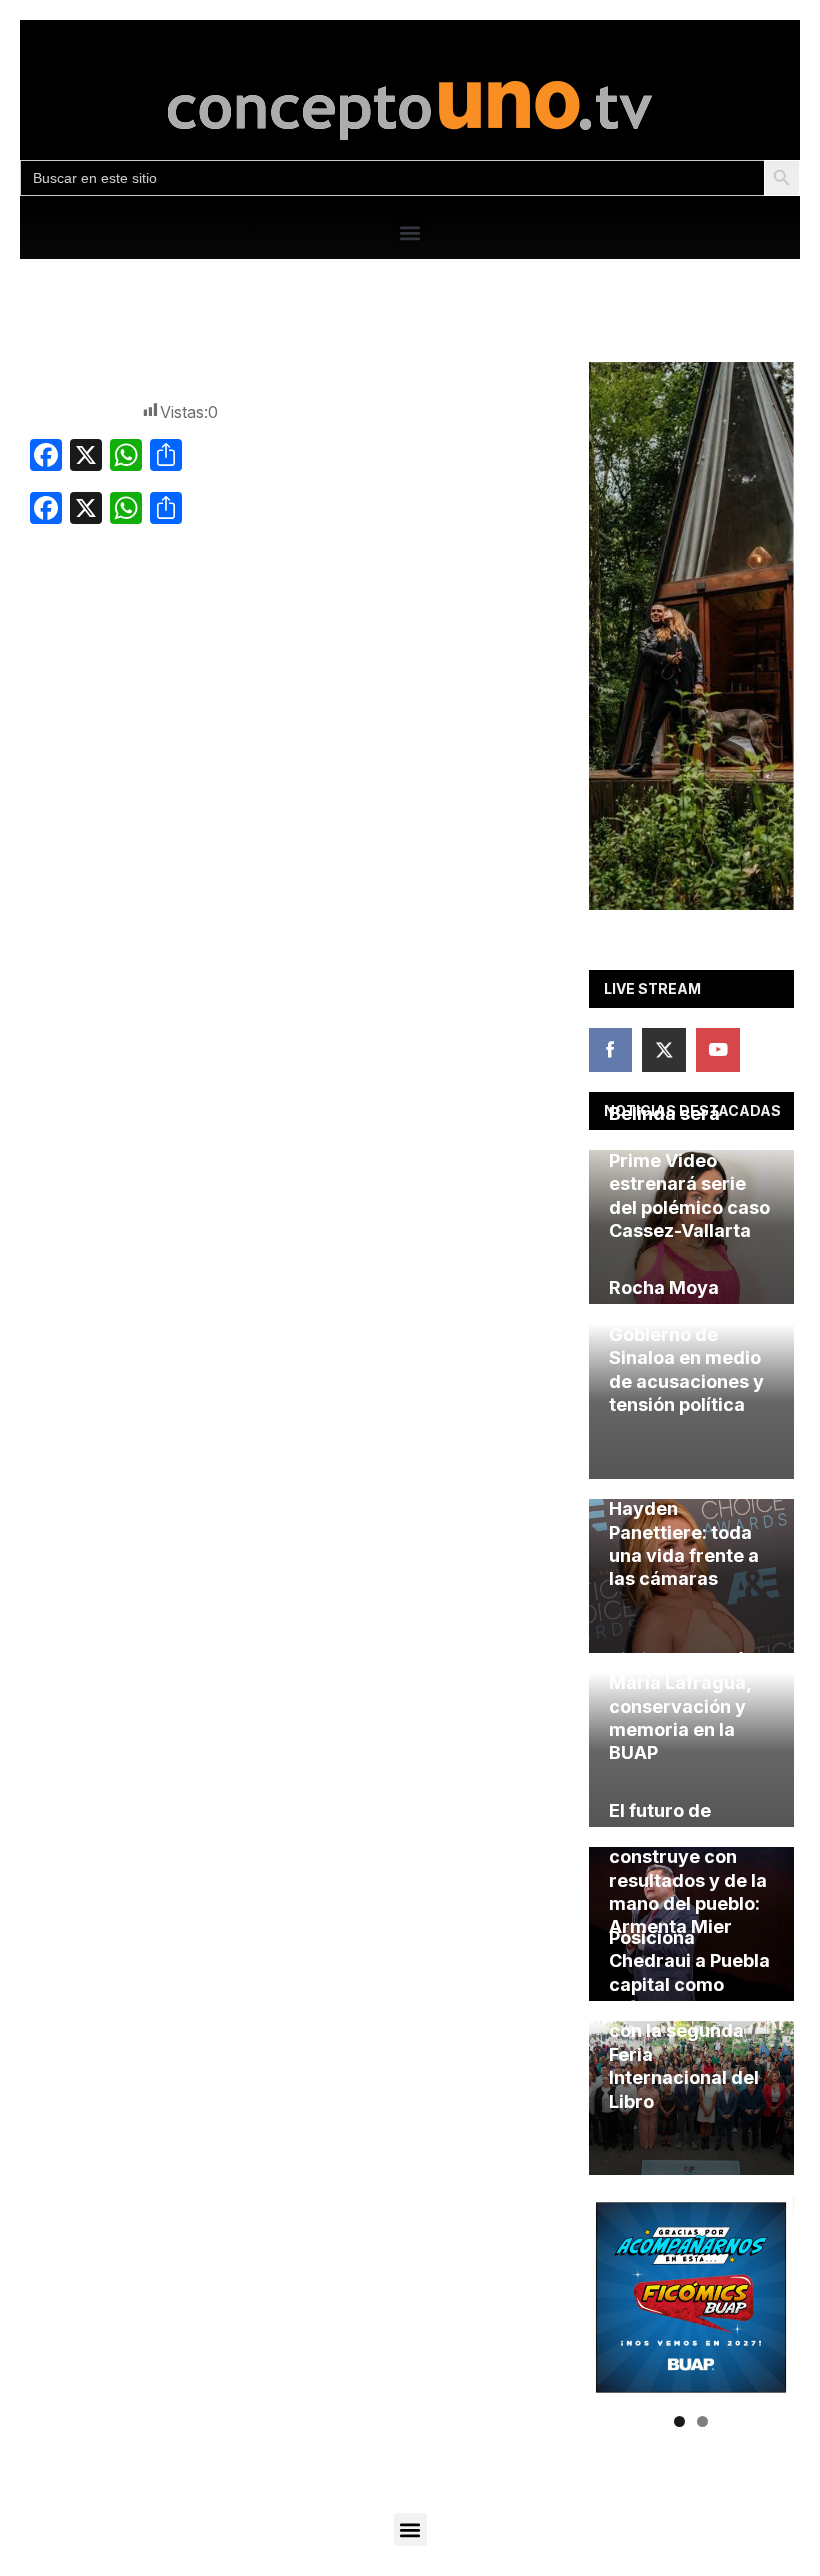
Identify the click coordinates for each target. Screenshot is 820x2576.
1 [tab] (679, 2421)
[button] (410, 232)
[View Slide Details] (691, 636)
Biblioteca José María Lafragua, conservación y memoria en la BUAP (680, 1706)
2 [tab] (702, 2421)
